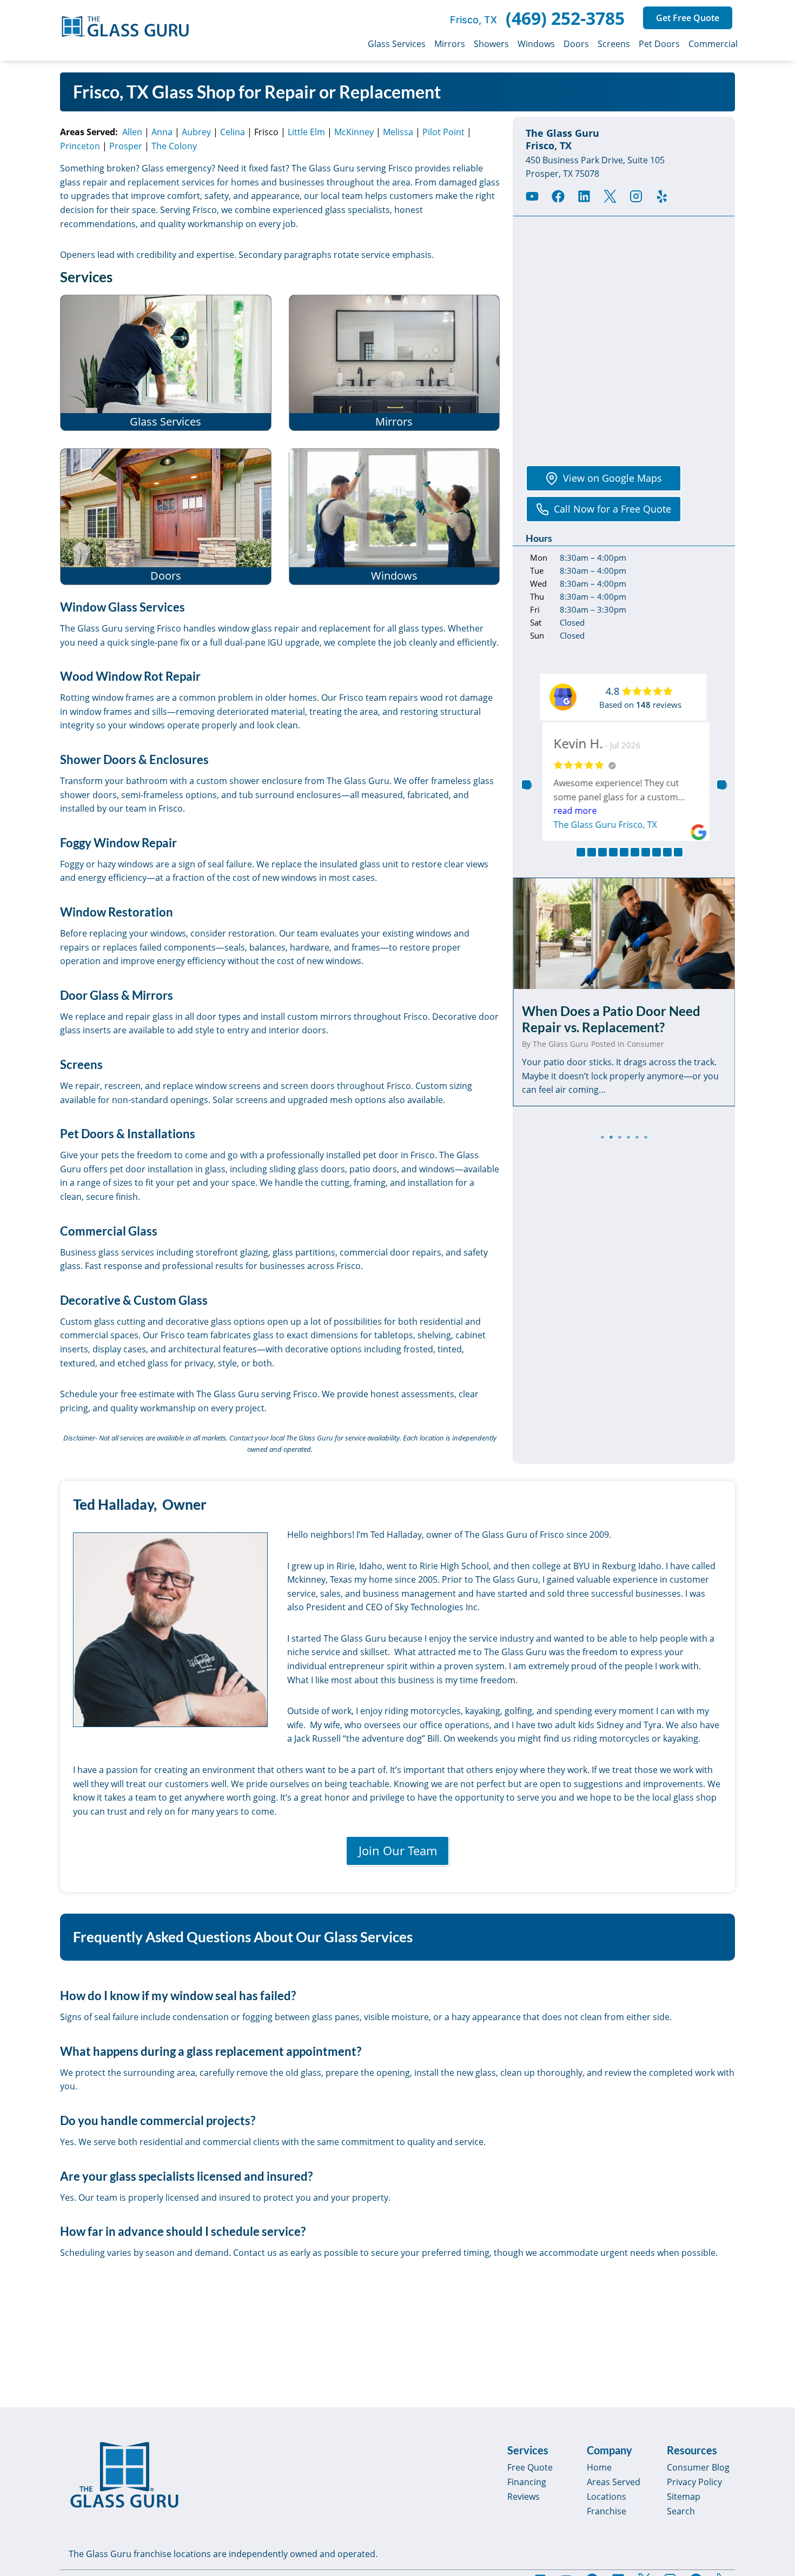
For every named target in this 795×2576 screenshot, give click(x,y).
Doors (576, 44)
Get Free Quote (688, 18)
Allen (132, 132)
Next (721, 785)
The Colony (174, 146)
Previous (526, 785)
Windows (536, 44)
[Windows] (395, 517)
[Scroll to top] (774, 2475)
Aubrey (196, 132)
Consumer (645, 1044)
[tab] (602, 1137)
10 (678, 852)
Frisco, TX (473, 20)
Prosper (126, 146)
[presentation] (624, 933)
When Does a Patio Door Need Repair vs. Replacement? (611, 1019)
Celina (233, 132)
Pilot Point (443, 132)
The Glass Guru (561, 1044)
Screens (614, 44)
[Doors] (166, 517)
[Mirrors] (395, 363)
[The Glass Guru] (124, 2475)
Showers (491, 44)
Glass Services (397, 44)
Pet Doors (659, 44)
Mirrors (450, 44)
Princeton (80, 146)
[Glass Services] (166, 363)
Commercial (713, 44)
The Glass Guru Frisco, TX (603, 825)
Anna (162, 132)
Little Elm (306, 132)
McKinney (354, 132)
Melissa (398, 132)
